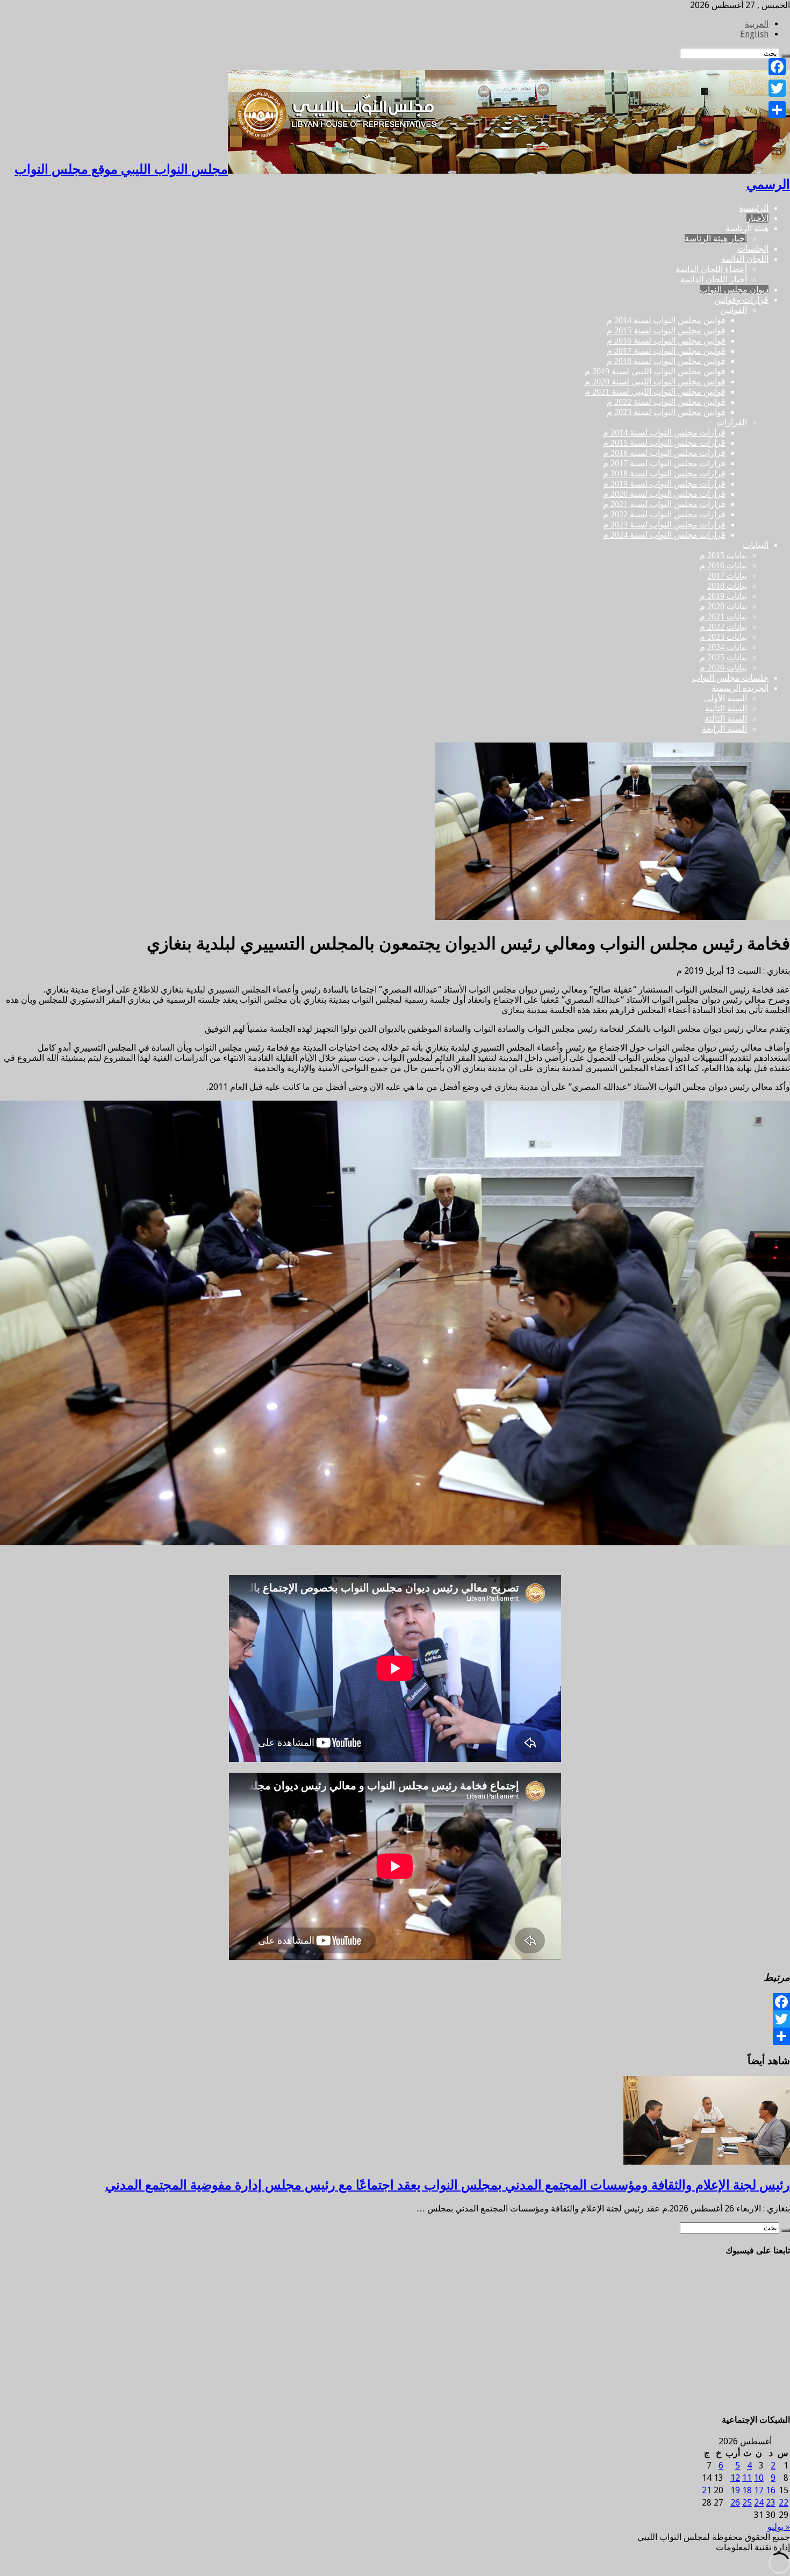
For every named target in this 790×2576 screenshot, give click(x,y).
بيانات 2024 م (723, 647)
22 (784, 2503)
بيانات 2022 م (723, 627)
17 (759, 2490)
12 (735, 2478)
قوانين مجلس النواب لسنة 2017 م (666, 351)
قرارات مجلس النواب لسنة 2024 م (664, 535)
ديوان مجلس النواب (734, 290)
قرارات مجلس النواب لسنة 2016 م (664, 453)
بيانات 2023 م (723, 637)
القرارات (732, 422)
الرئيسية (754, 208)
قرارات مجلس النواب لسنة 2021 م (664, 504)
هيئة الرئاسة (747, 228)
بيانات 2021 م (723, 616)
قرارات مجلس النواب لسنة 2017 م (664, 463)
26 (735, 2503)
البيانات (756, 545)
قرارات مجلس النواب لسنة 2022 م (664, 514)
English (754, 34)
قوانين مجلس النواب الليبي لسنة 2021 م (655, 392)
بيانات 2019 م (723, 596)
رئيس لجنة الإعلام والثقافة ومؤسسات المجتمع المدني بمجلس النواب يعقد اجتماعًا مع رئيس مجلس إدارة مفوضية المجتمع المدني (448, 2185)
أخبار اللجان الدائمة (714, 279)
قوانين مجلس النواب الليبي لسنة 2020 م (655, 381)
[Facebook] (395, 2002)
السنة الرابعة (724, 729)
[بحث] (786, 2230)
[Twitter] (395, 2019)
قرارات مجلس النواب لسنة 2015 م (664, 443)
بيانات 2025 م (723, 657)
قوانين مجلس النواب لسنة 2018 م (666, 361)
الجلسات (753, 249)
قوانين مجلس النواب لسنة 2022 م (666, 402)
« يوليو (779, 2527)
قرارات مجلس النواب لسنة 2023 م (664, 525)
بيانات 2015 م (723, 555)
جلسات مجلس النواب (730, 678)
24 (759, 2503)
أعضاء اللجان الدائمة (711, 269)
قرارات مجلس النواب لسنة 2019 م (664, 484)
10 (759, 2478)
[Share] (395, 2036)
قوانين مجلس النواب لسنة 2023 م (666, 412)
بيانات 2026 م (723, 668)
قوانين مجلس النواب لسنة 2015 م (666, 330)
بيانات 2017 (727, 576)
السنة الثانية (726, 708)
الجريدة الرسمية (740, 688)
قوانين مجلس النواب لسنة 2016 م (666, 341)
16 (771, 2490)
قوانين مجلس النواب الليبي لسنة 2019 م (655, 371)
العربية (757, 24)
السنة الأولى (726, 698)
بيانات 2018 (727, 586)
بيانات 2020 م (723, 606)
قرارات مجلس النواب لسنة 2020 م (664, 494)
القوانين (734, 310)
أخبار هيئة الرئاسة (716, 238)
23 (771, 2503)
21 (707, 2490)
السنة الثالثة (726, 719)
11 (747, 2478)
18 (747, 2490)
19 (735, 2490)
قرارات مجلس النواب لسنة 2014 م (664, 433)
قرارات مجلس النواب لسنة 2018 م (664, 473)
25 (747, 2503)
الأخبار (757, 218)
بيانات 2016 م (723, 565)
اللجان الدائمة (745, 259)
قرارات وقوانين (741, 300)
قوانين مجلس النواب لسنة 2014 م (666, 320)
